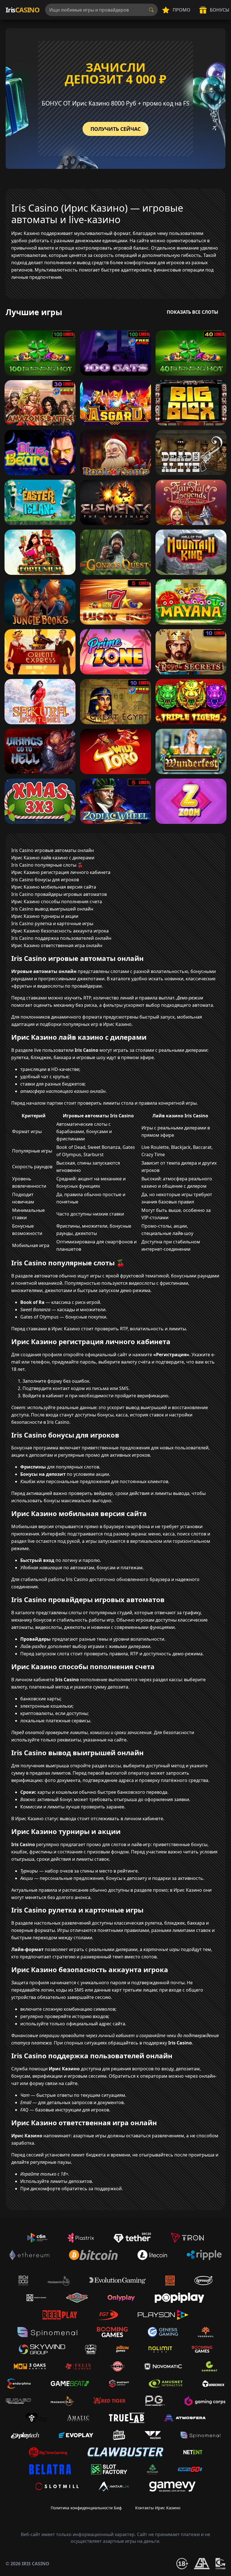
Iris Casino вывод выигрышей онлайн (52, 909)
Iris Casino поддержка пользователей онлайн (61, 938)
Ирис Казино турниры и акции (45, 916)
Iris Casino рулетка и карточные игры (52, 923)
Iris (23, 10)
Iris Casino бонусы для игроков (45, 880)
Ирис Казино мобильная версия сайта (54, 887)
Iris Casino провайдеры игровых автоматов (59, 894)
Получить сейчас (115, 129)
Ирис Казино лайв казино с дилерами (53, 858)
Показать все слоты (193, 312)
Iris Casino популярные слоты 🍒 (47, 865)
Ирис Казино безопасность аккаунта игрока (60, 931)
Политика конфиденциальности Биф (86, 2508)
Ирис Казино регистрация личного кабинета (61, 872)
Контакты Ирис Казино (158, 2508)
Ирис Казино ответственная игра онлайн (57, 945)
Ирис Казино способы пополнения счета (57, 902)
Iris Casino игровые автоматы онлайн (53, 850)
